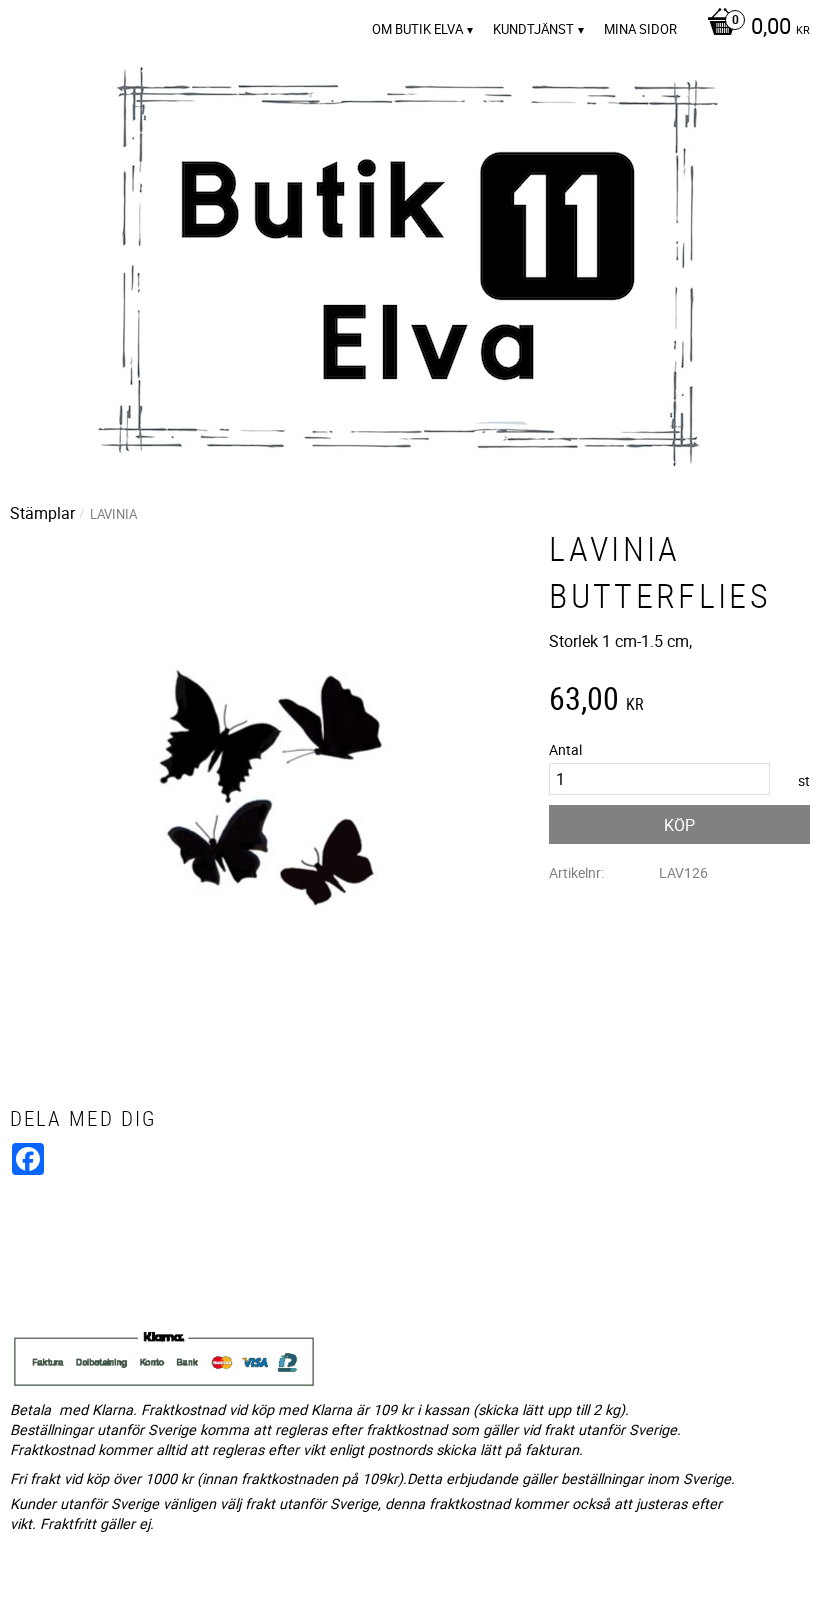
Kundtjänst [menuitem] (533, 29)
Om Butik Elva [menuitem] (417, 29)
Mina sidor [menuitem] (640, 29)
